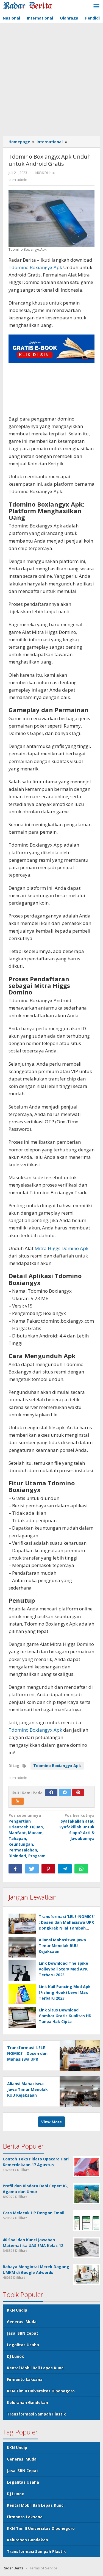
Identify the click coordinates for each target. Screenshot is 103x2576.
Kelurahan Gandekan (27, 2402)
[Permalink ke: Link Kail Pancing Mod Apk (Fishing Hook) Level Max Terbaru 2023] (22, 1994)
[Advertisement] (51, 80)
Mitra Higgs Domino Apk (62, 1248)
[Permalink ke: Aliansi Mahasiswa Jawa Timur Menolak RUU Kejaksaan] (22, 1947)
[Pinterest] (78, 1793)
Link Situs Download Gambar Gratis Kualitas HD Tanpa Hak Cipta (65, 2016)
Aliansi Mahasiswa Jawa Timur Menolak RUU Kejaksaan (62, 1946)
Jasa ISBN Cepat (23, 2333)
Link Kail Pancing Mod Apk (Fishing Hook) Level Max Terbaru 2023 (65, 1992)
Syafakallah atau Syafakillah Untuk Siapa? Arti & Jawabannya (77, 1827)
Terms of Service (43, 2568)
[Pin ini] (48, 1869)
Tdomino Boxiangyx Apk (35, 267)
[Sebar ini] (15, 1869)
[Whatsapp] (81, 1869)
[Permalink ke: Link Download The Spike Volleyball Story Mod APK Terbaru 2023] (22, 1971)
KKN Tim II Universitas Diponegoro (41, 2391)
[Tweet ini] (32, 1869)
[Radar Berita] (27, 5)
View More (51, 2122)
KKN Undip (17, 2310)
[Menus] (96, 7)
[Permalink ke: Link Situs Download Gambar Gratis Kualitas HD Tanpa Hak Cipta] (22, 2017)
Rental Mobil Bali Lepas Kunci (36, 2368)
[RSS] (18, 1801)
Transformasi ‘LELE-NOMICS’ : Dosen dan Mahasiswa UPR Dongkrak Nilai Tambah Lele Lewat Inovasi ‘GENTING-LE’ (67, 1928)
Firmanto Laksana (25, 2379)
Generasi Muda (22, 2322)
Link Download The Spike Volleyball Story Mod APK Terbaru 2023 (63, 1969)
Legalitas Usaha (23, 2345)
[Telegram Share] (65, 1869)
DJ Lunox (15, 2356)
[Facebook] (51, 1793)
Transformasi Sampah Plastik (36, 2414)
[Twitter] (65, 1793)
